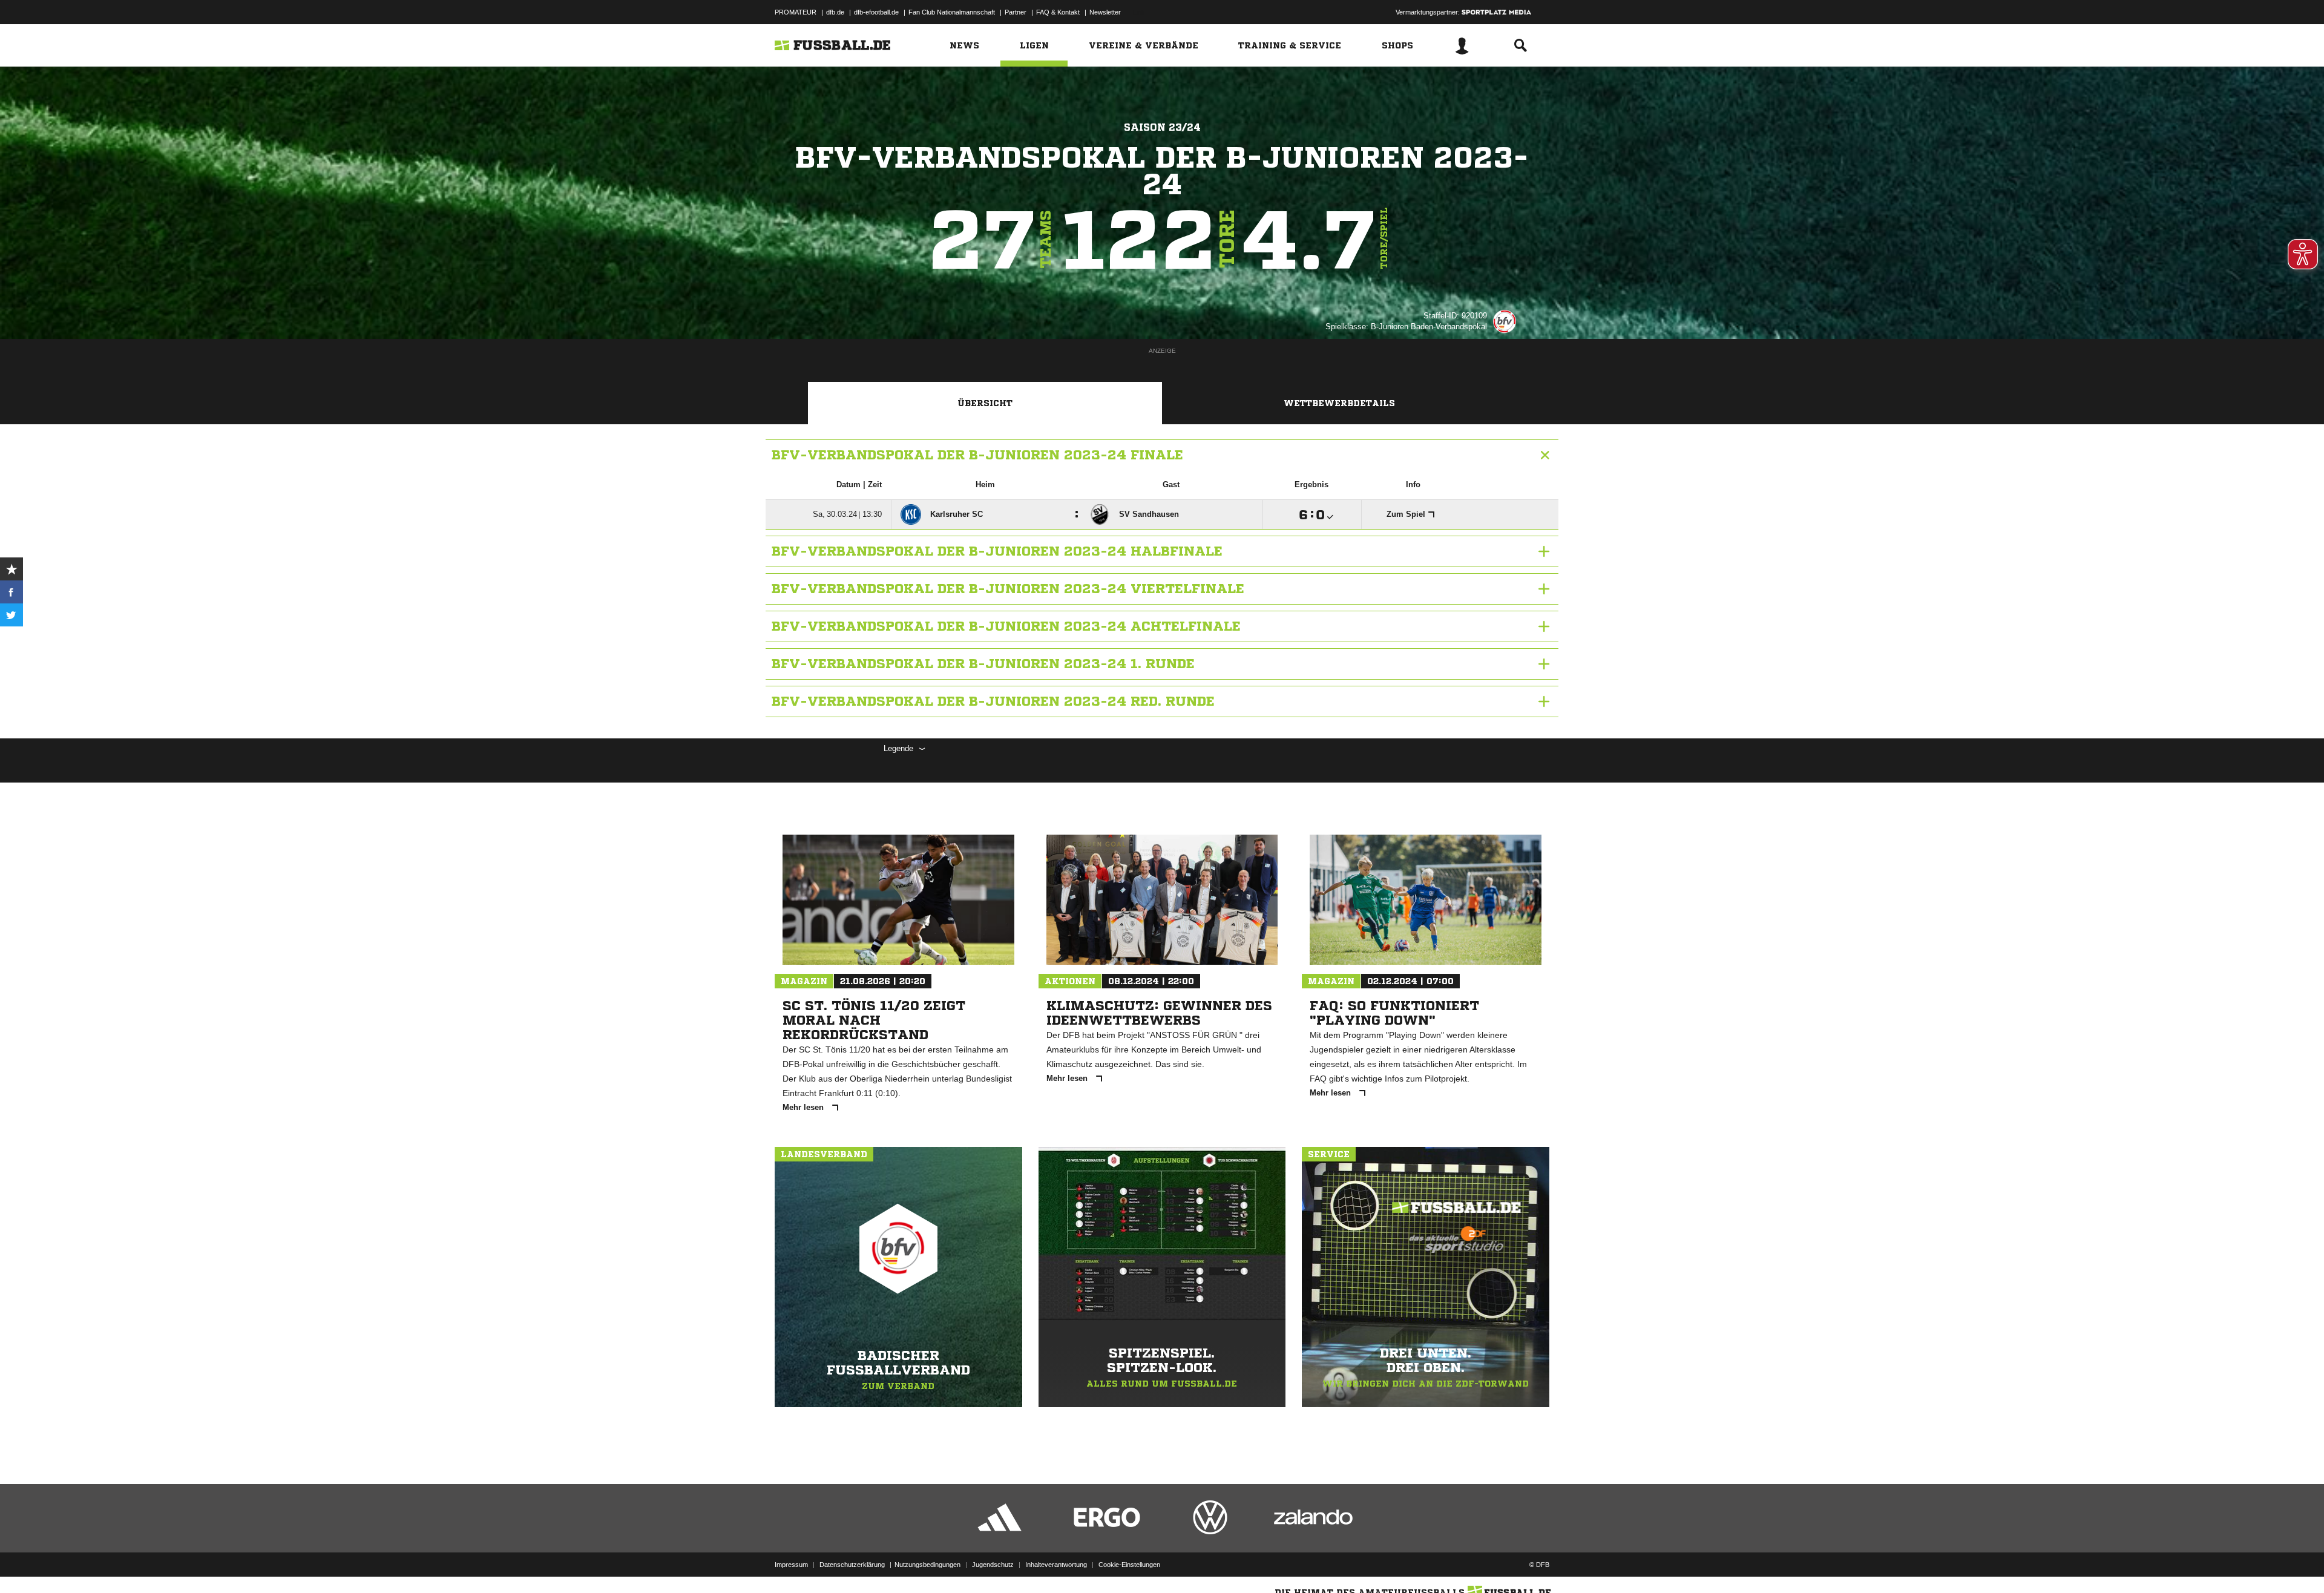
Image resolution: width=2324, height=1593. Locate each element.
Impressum (791, 1565)
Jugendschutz (993, 1565)
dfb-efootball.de (876, 12)
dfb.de (835, 12)
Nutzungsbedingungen (927, 1565)
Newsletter (1105, 12)
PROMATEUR (796, 12)
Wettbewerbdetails (1339, 403)
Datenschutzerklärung (852, 1565)
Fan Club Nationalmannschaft (952, 12)
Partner (1016, 12)
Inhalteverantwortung (1056, 1565)
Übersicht (985, 403)
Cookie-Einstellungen (1129, 1565)
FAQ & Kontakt (1058, 12)
